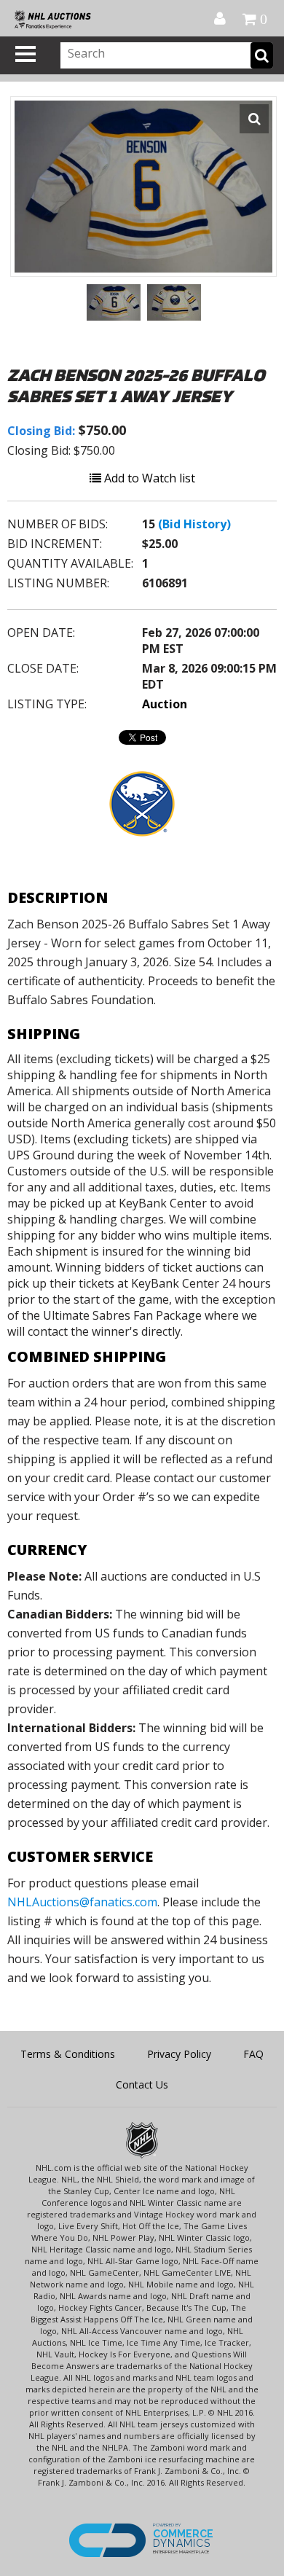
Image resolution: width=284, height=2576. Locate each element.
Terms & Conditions (68, 2054)
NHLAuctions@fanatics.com (82, 1902)
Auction (165, 704)
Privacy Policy (179, 2054)
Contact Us (142, 2084)
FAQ (253, 2054)
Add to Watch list (148, 478)
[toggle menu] (25, 54)
